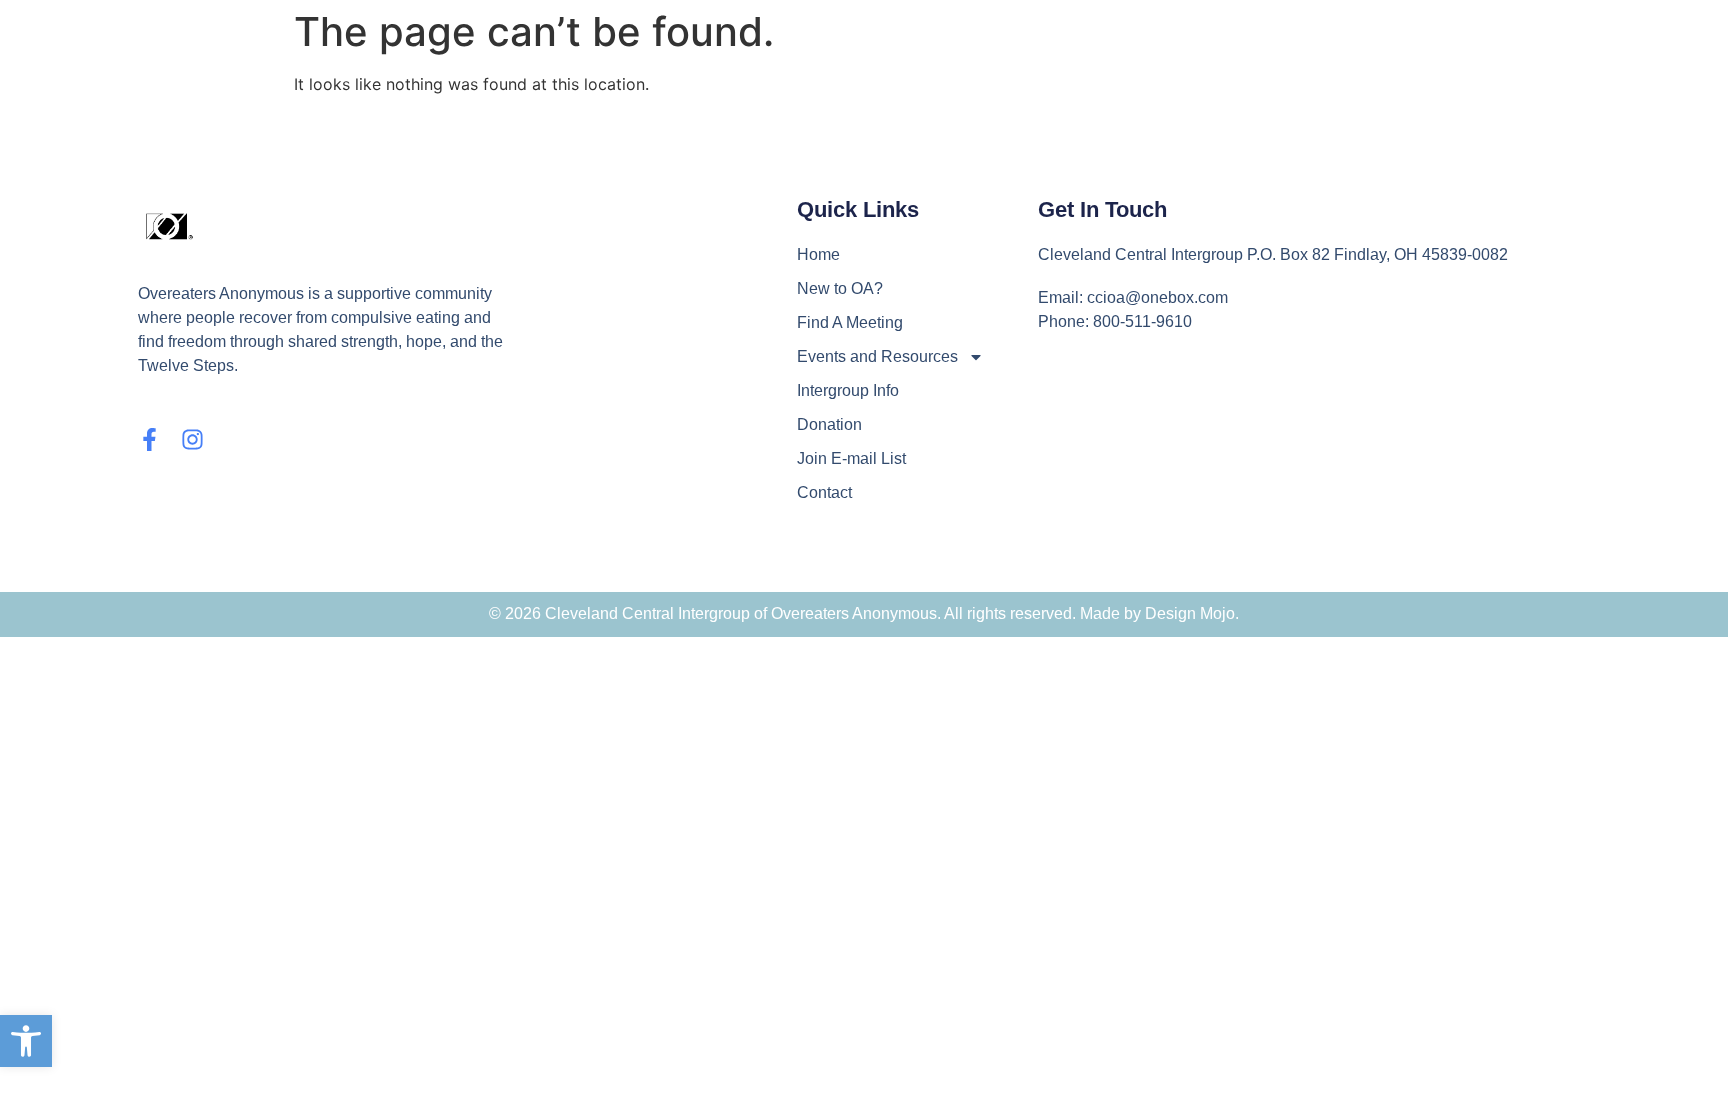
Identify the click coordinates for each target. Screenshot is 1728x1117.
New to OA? (840, 288)
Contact (824, 492)
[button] (26, 1041)
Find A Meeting (850, 322)
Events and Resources (877, 356)
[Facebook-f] (149, 439)
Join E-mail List (851, 458)
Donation (829, 424)
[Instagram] (192, 439)
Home (818, 254)
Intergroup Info (848, 390)
